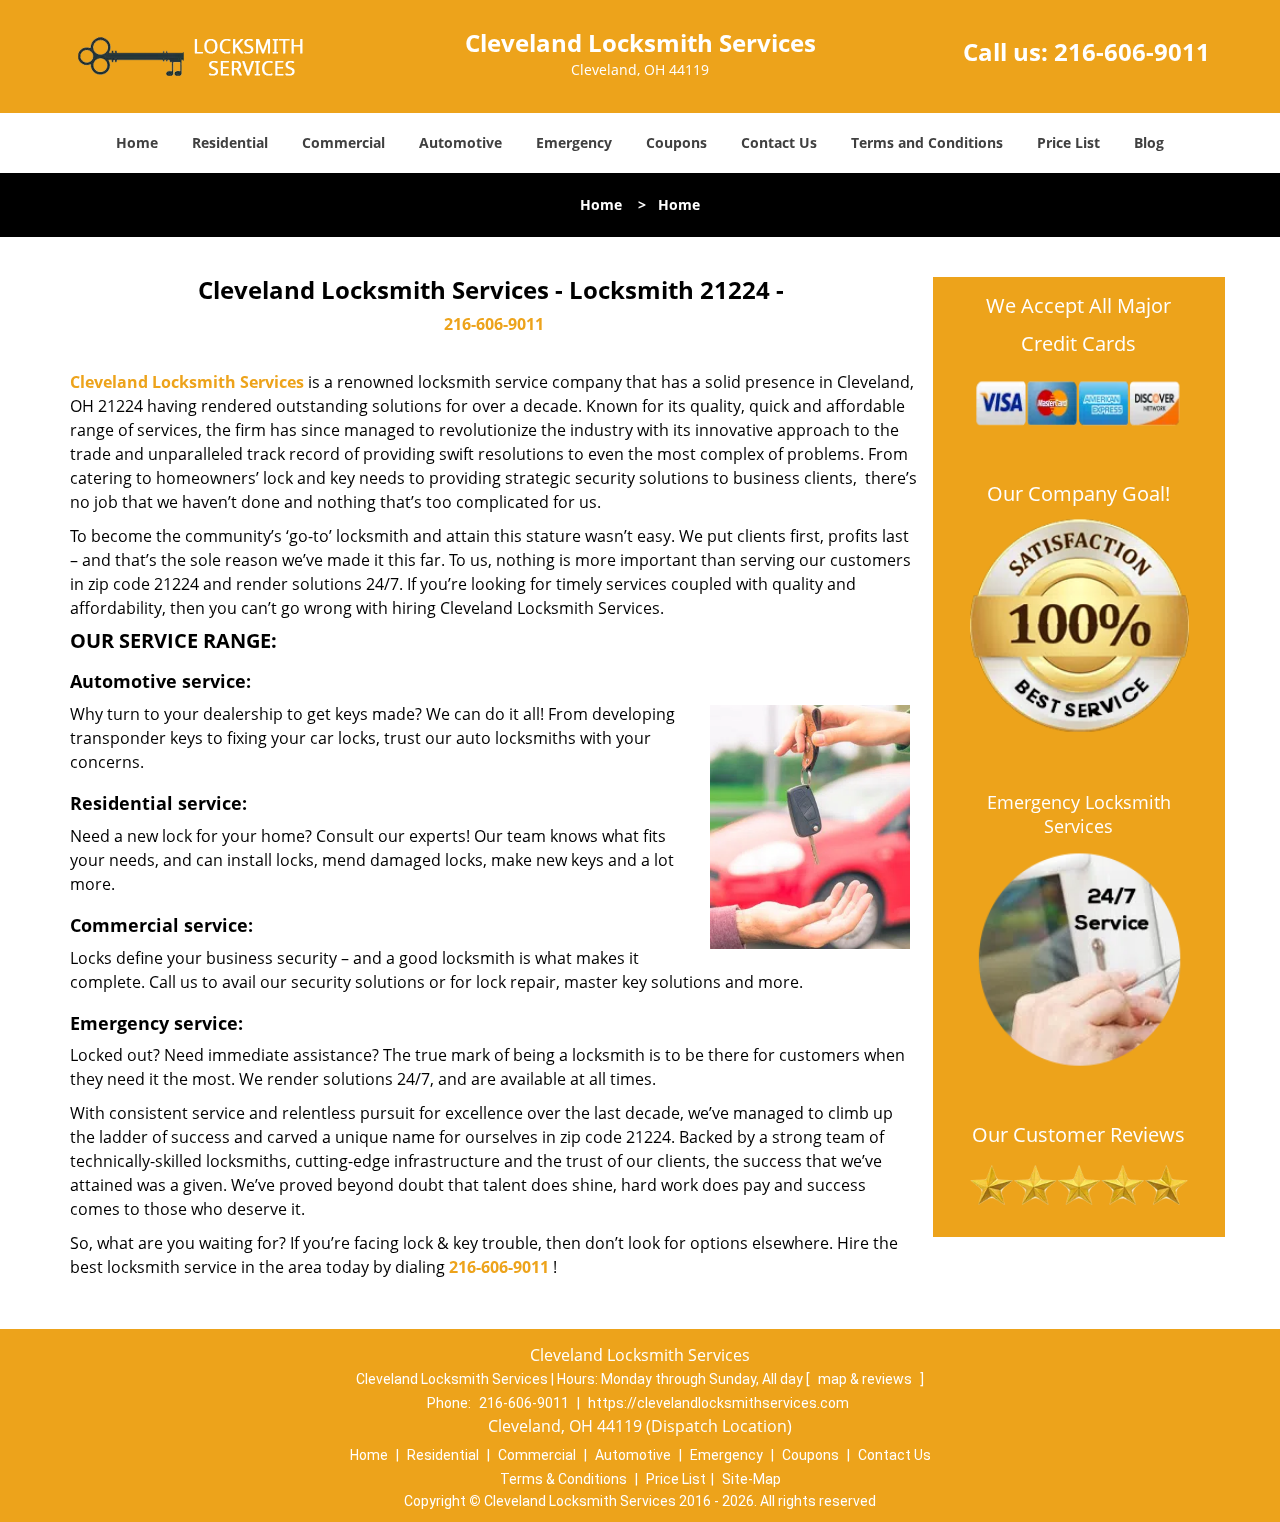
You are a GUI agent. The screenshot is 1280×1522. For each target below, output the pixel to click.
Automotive (460, 142)
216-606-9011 (1132, 51)
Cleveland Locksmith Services (187, 382)
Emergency (574, 142)
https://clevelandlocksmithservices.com (718, 1403)
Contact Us (779, 142)
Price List (1068, 142)
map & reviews (866, 1379)
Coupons (676, 142)
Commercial (343, 142)
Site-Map (751, 1479)
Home (137, 142)
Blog (1149, 142)
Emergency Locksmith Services (1079, 814)
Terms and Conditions (927, 142)
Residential (230, 142)
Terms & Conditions (563, 1479)
